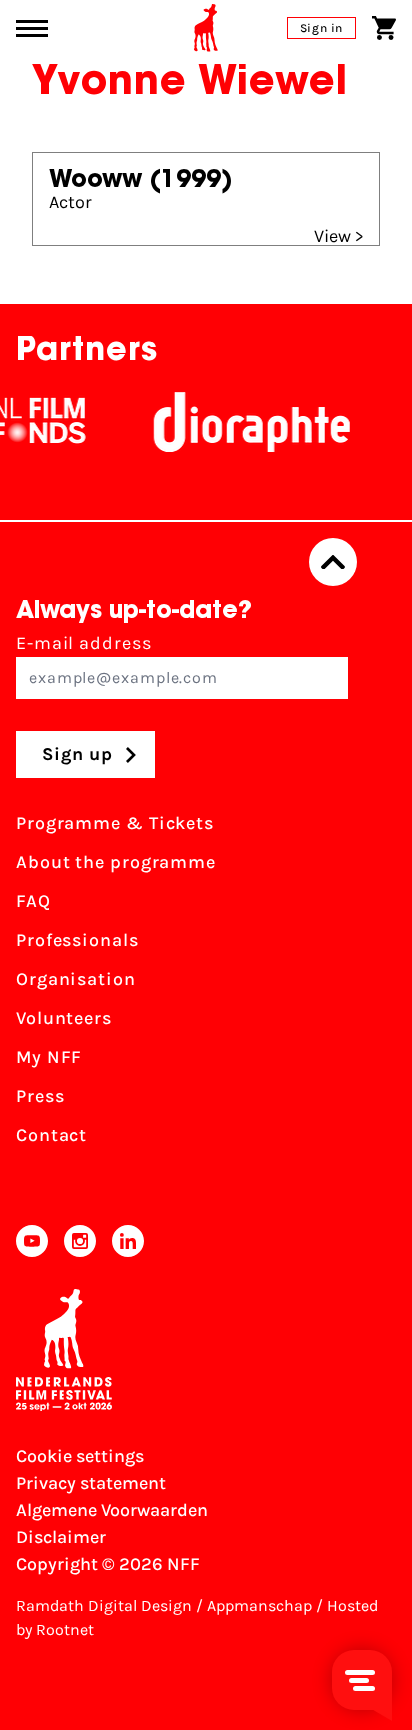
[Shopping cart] (384, 28)
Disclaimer (61, 1537)
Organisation (76, 979)
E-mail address (84, 643)
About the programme (116, 862)
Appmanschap (259, 1605)
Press (40, 1096)
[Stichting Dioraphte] (244, 422)
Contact (51, 1135)
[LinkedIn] (128, 1241)
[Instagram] (80, 1241)
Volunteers (64, 1018)
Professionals (77, 940)
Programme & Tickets (115, 823)
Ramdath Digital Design (104, 1605)
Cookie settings (80, 1456)
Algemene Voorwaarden (112, 1510)
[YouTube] (32, 1241)
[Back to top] (333, 562)
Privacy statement (91, 1483)
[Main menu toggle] (32, 28)
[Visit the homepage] (206, 28)
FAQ (33, 901)
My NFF (49, 1057)
